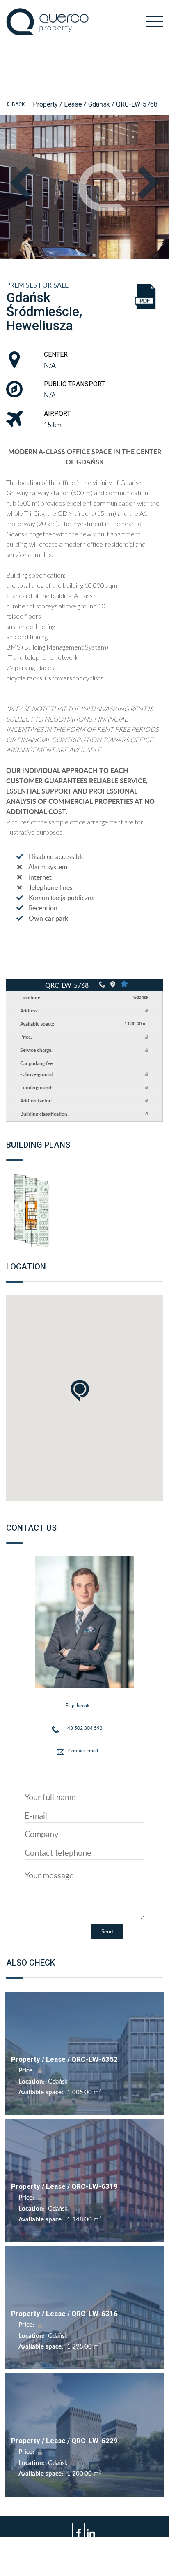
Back (18, 104)
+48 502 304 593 (83, 1728)
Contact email (83, 1751)
